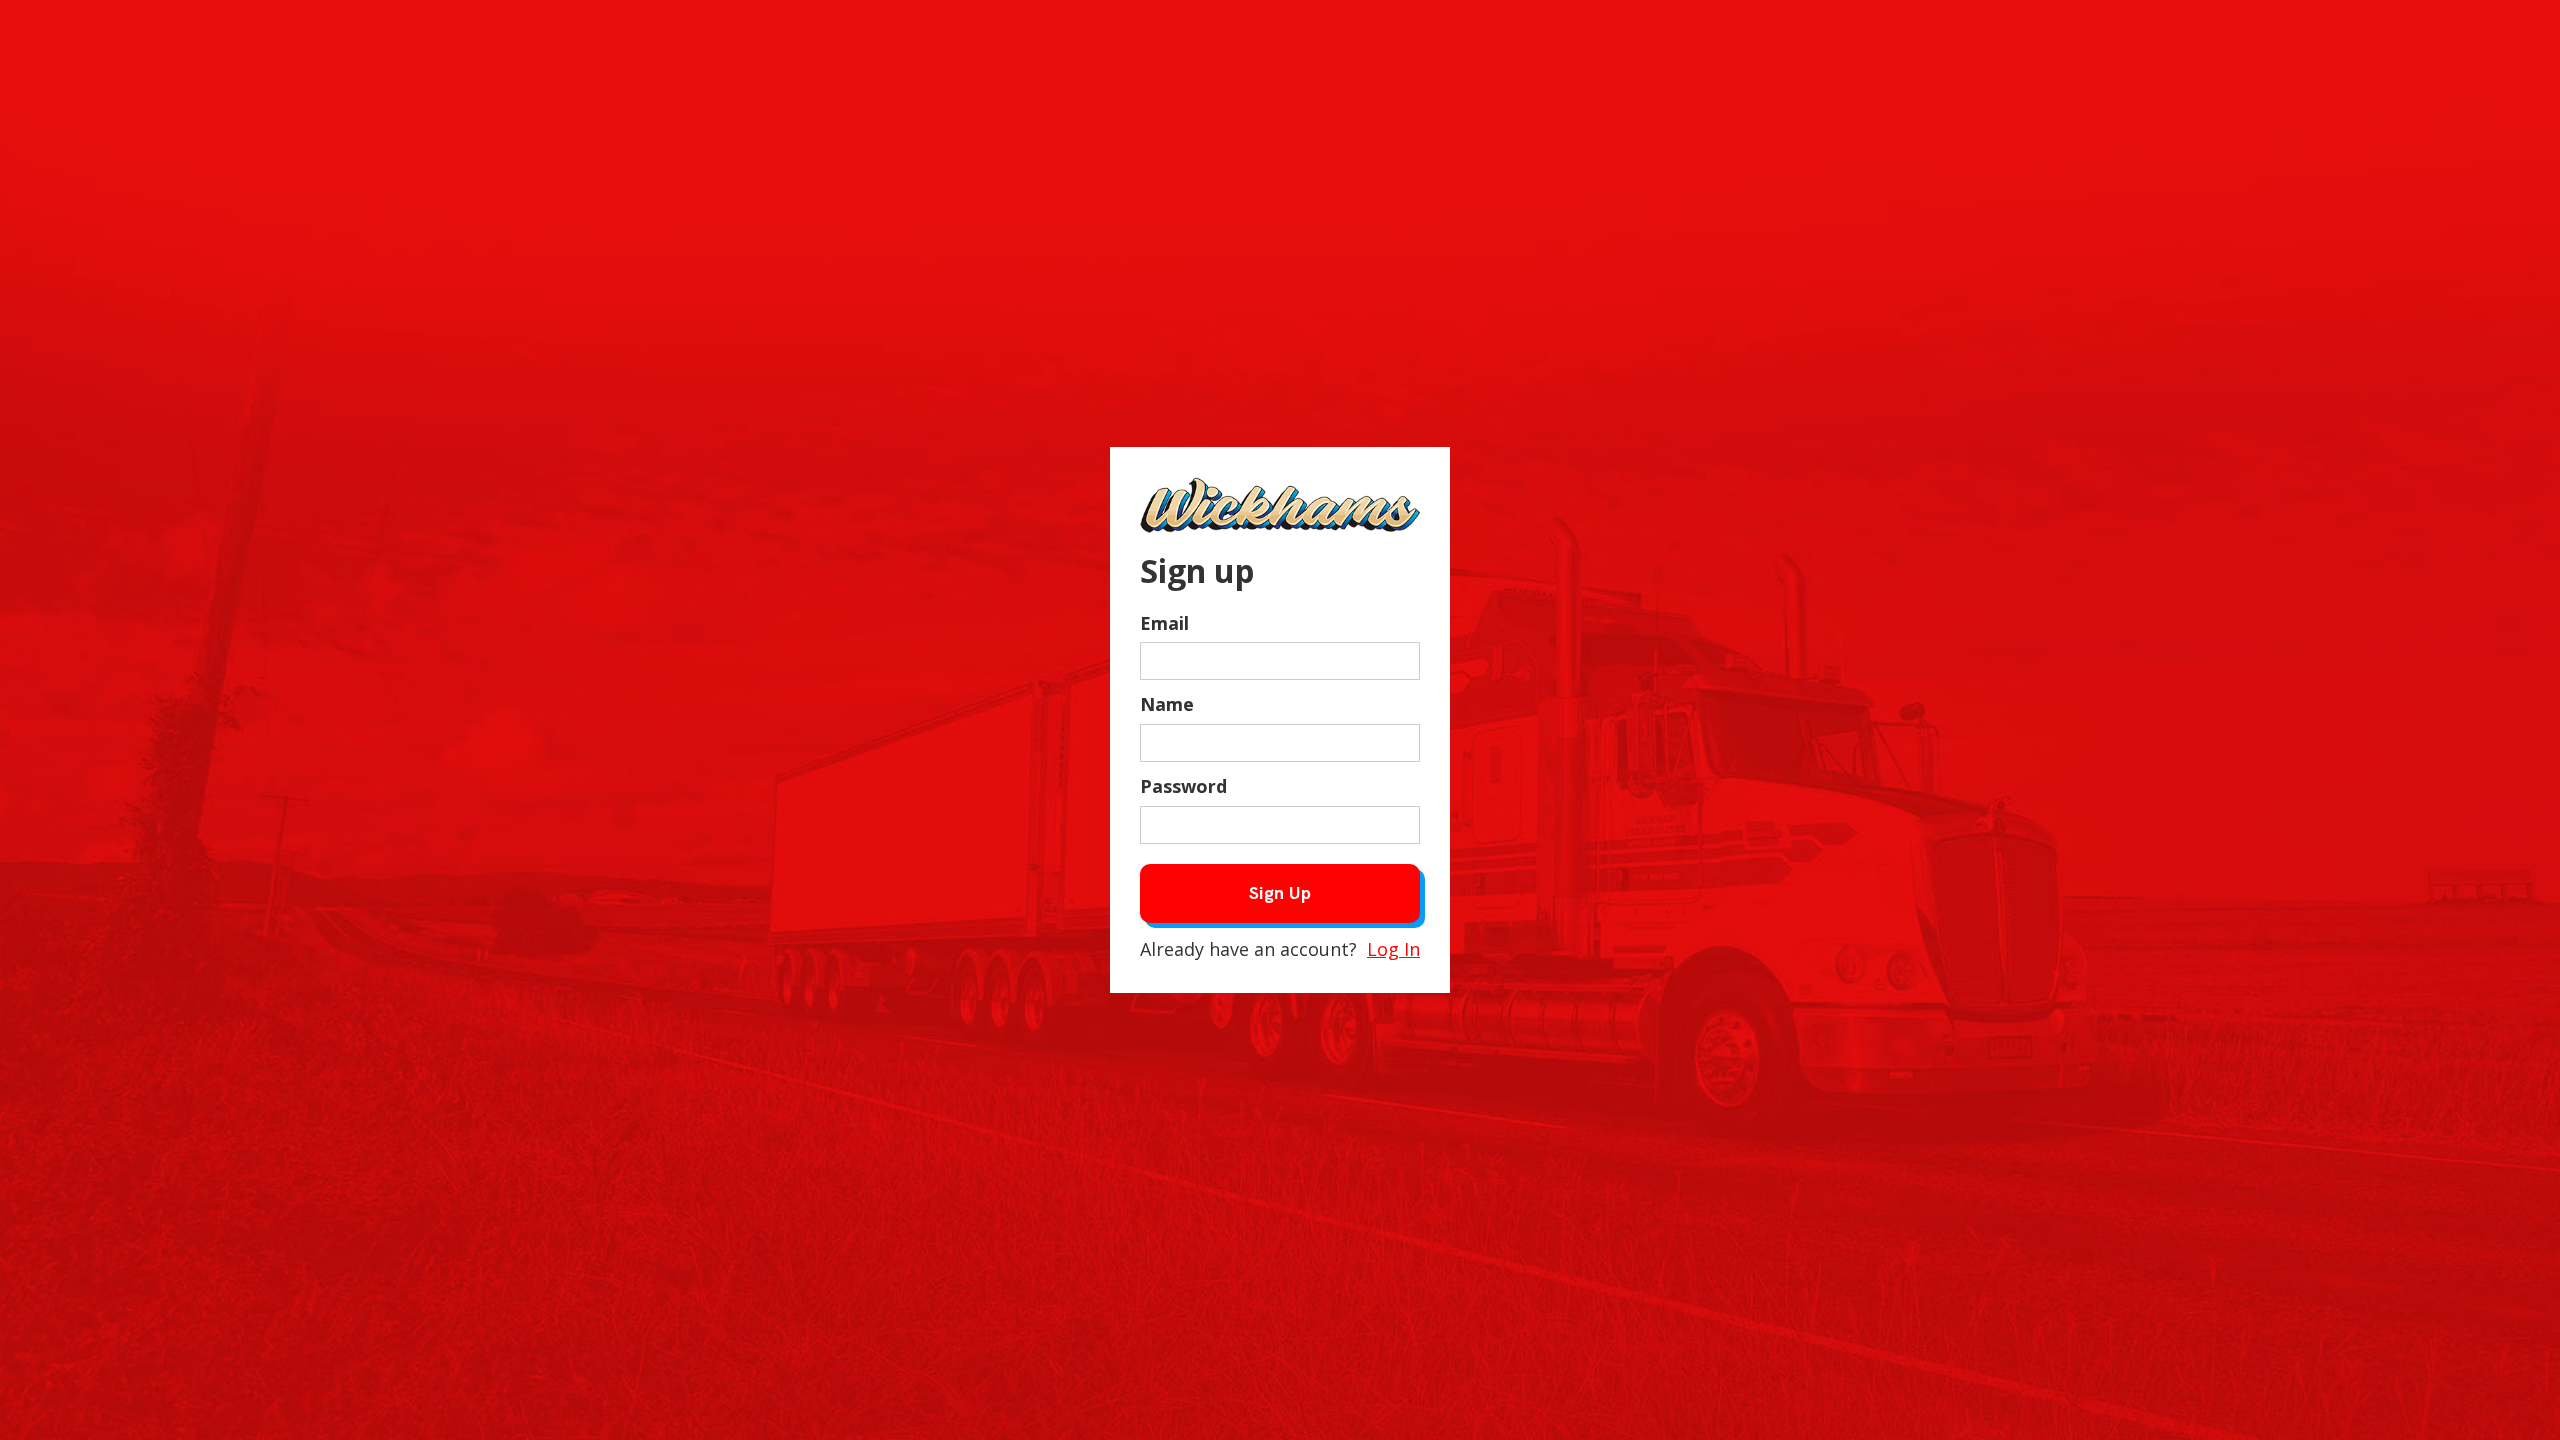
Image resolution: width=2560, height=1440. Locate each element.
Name (1167, 704)
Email (1164, 623)
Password (1183, 786)
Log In (1393, 949)
